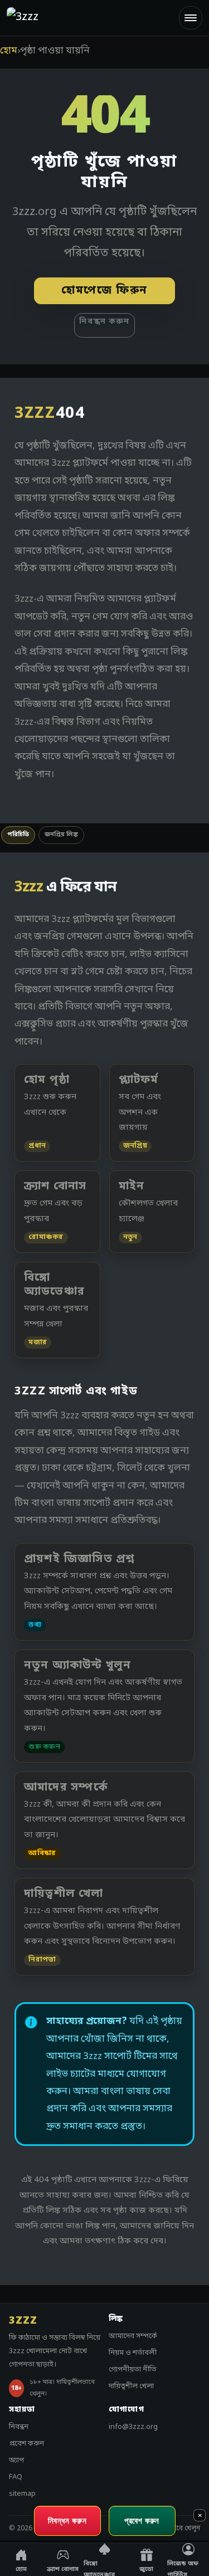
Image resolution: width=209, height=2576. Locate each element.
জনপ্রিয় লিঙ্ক (61, 835)
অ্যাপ (16, 2460)
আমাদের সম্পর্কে (133, 2336)
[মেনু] (191, 18)
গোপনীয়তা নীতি (133, 2370)
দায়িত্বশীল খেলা (131, 2386)
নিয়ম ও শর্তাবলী (133, 2353)
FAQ (16, 2477)
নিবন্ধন (19, 2427)
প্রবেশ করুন (26, 2444)
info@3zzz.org (133, 2427)
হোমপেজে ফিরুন (104, 291)
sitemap (22, 2494)
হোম (9, 51)
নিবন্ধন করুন (104, 322)
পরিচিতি (18, 835)
